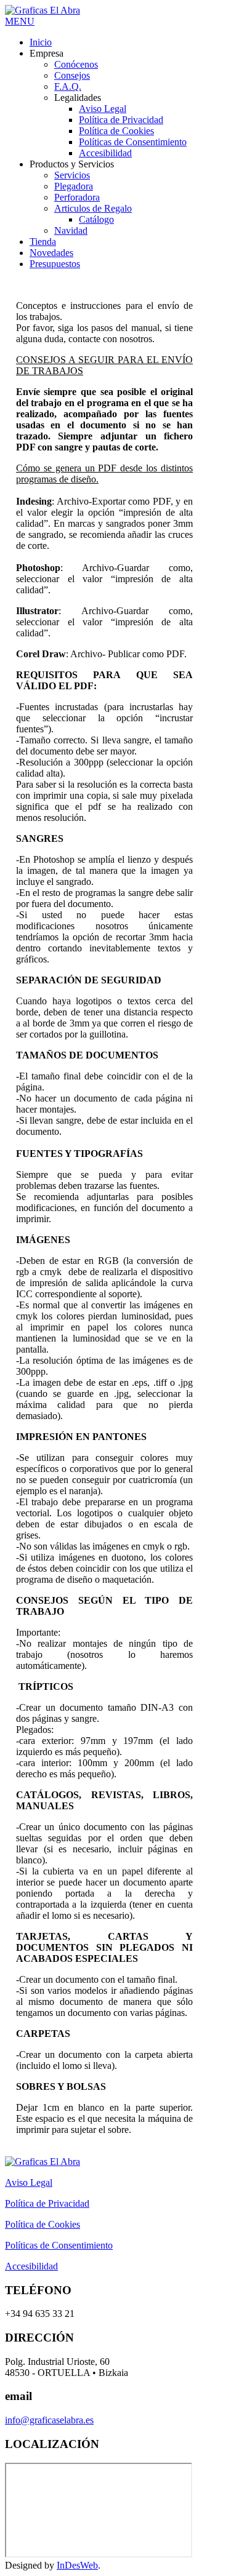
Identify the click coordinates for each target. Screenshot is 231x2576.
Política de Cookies (43, 2224)
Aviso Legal (29, 2182)
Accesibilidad (31, 2266)
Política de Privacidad (47, 2203)
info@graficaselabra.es (49, 2420)
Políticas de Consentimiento (59, 2245)
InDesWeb (77, 2565)
